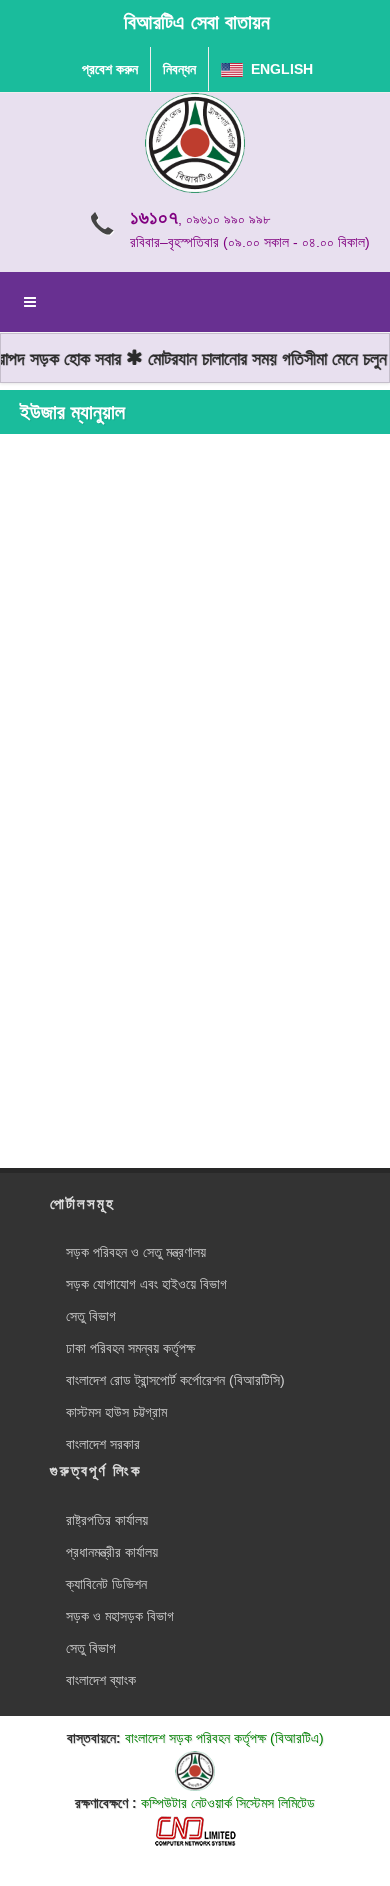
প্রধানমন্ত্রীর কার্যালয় (112, 1552)
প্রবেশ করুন (110, 69)
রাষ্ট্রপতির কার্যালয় (107, 1520)
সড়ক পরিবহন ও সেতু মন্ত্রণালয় (136, 1252)
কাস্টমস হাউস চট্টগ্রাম (116, 1412)
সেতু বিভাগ (91, 1316)
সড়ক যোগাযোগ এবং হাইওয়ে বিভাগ (146, 1284)
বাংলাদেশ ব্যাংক (101, 1680)
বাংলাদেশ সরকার (103, 1444)
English (278, 69)
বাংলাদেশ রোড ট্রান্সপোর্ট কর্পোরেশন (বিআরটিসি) (175, 1380)
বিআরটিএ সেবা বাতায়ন (197, 22)
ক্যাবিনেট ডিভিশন (106, 1584)
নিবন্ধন (179, 69)
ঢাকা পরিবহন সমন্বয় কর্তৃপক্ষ (130, 1348)
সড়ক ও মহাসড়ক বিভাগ (120, 1616)
